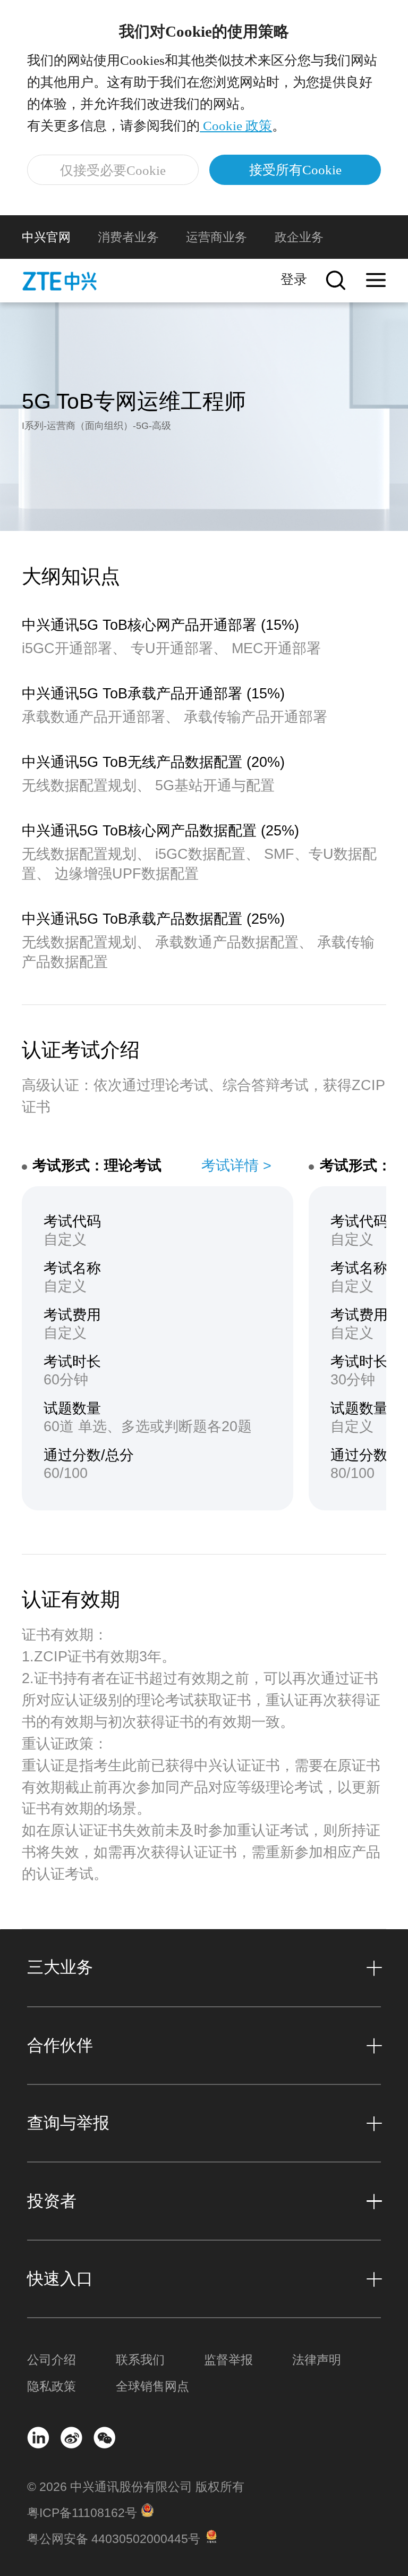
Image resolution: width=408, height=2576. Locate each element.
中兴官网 (46, 237)
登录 (294, 279)
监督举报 (228, 2360)
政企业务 (299, 237)
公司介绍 (52, 2360)
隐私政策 (52, 2387)
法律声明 (317, 2360)
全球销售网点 (152, 2387)
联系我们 (140, 2360)
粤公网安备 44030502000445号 (114, 2539)
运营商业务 (216, 237)
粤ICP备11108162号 (82, 2513)
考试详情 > (236, 1165)
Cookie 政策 (236, 126)
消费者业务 (128, 237)
